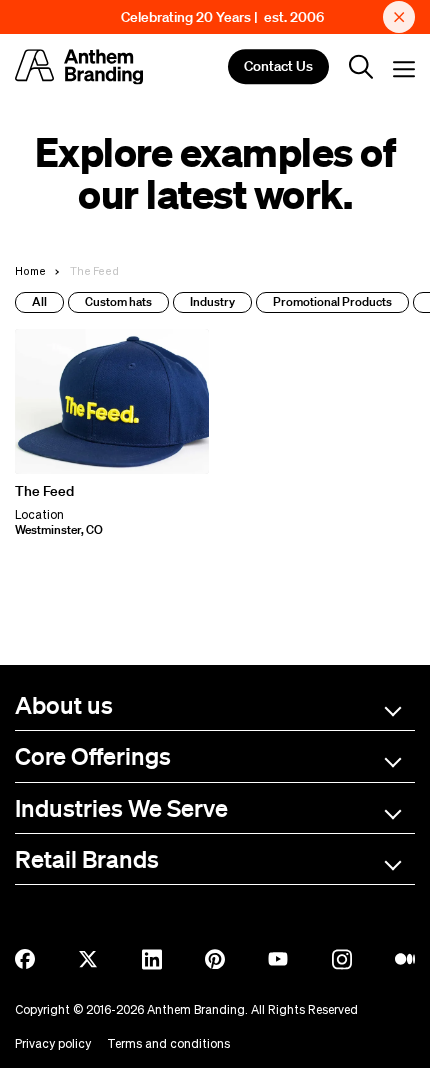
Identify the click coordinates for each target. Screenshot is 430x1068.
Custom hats (118, 301)
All (39, 301)
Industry (212, 301)
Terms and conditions (168, 1043)
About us (64, 704)
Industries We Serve (121, 807)
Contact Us (278, 67)
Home (30, 270)
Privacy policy (53, 1043)
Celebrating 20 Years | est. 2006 (222, 17)
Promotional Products (332, 301)
